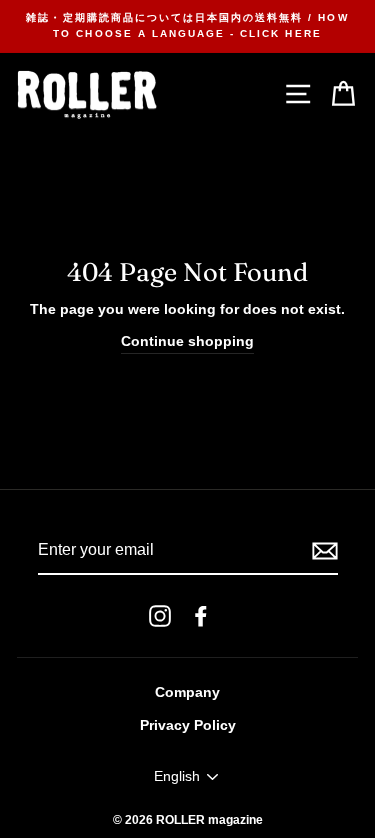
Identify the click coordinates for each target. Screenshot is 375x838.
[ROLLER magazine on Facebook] (201, 616)
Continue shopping (187, 341)
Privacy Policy (188, 725)
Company (187, 692)
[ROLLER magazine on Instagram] (160, 616)
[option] (187, 26)
